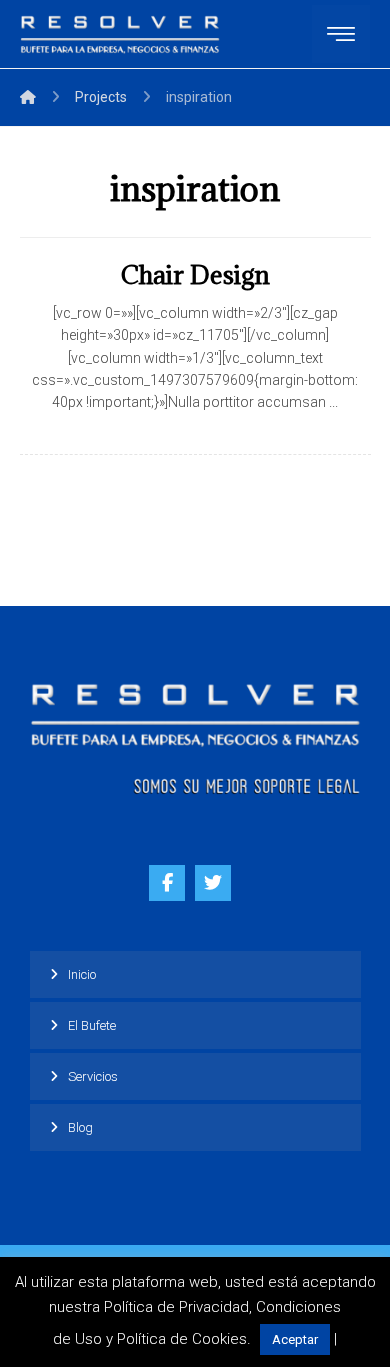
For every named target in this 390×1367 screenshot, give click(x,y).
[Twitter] (213, 883)
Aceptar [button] (295, 1339)
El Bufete (92, 1025)
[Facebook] (167, 883)
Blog (80, 1127)
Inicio (82, 974)
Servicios (93, 1076)
